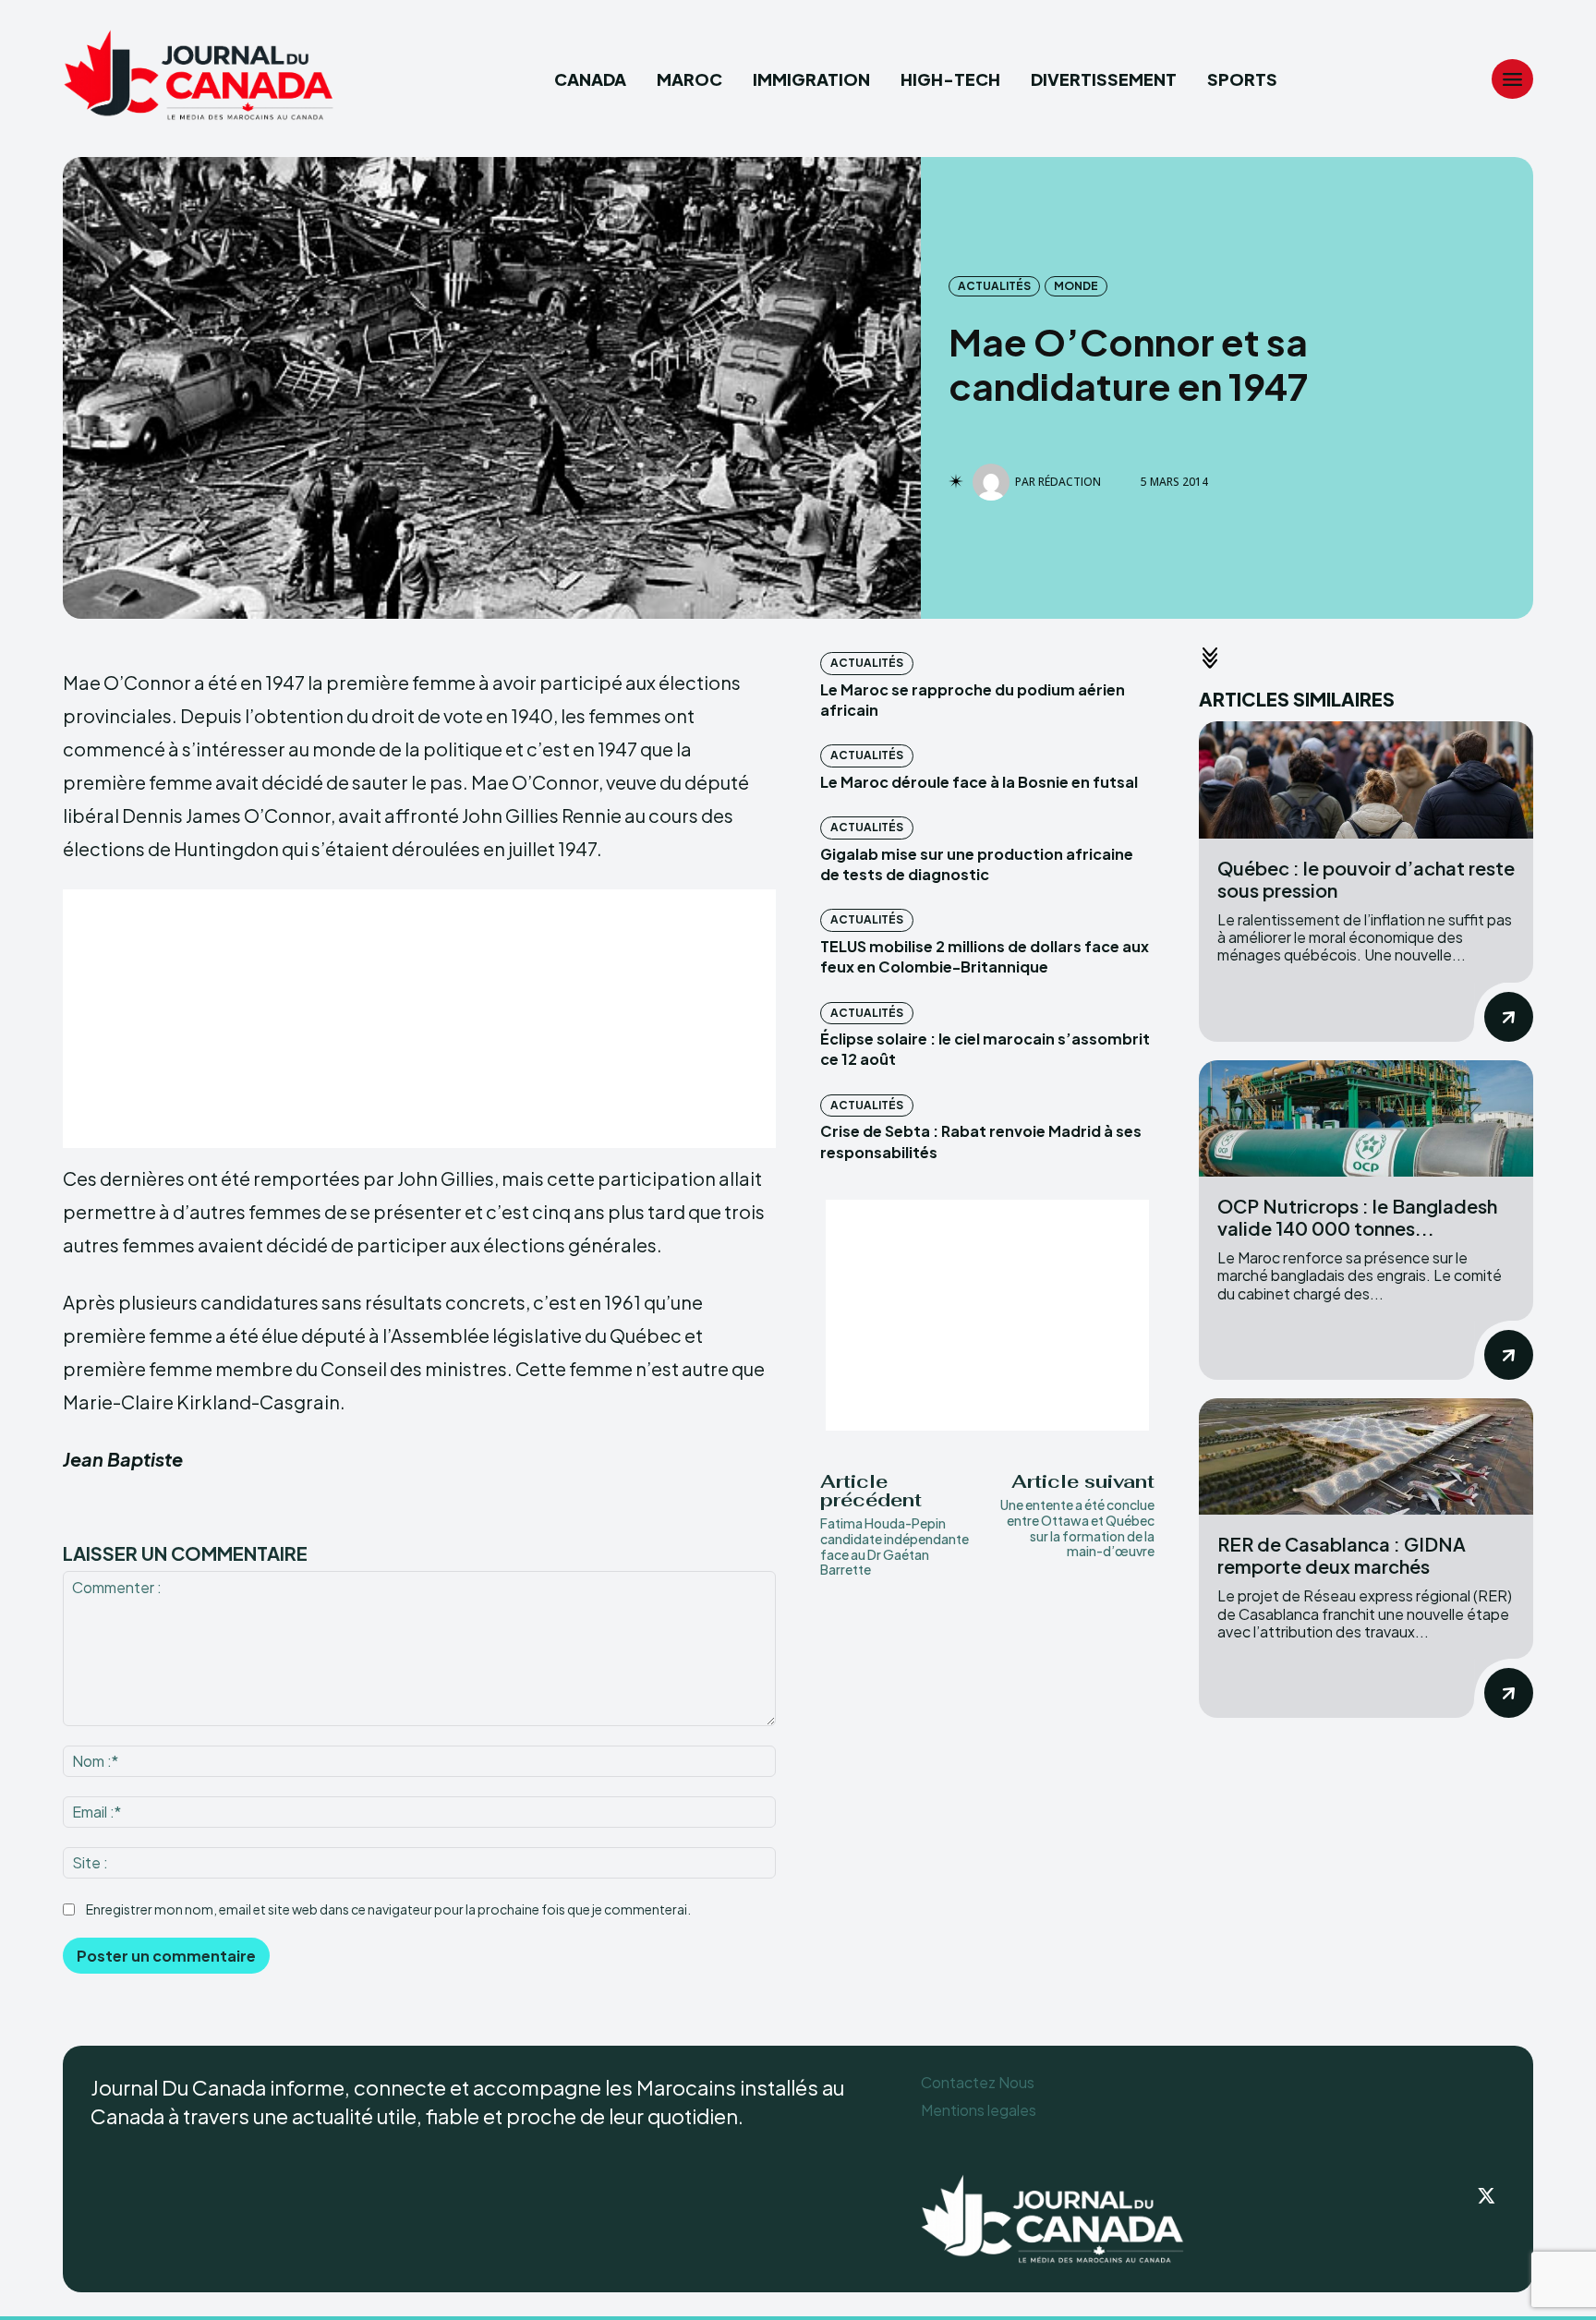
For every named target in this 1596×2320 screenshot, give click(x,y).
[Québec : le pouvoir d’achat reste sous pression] (1366, 780)
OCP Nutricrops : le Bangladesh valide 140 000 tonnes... (1357, 1217)
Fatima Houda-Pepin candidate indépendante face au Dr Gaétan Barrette (895, 1546)
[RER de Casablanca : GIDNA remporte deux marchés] (1366, 1457)
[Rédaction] (994, 482)
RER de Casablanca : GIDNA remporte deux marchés (1342, 1555)
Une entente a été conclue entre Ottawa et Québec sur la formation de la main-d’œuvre (1077, 1528)
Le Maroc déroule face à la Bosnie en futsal (979, 782)
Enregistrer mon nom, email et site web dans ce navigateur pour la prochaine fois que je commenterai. (388, 1909)
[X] (1487, 2197)
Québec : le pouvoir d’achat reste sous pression (1366, 879)
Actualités (994, 286)
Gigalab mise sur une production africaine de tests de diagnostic (977, 864)
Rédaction (1070, 482)
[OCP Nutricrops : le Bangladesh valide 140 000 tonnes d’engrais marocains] (1366, 1119)
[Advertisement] (419, 1019)
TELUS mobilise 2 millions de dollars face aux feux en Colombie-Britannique (985, 956)
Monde (1076, 286)
